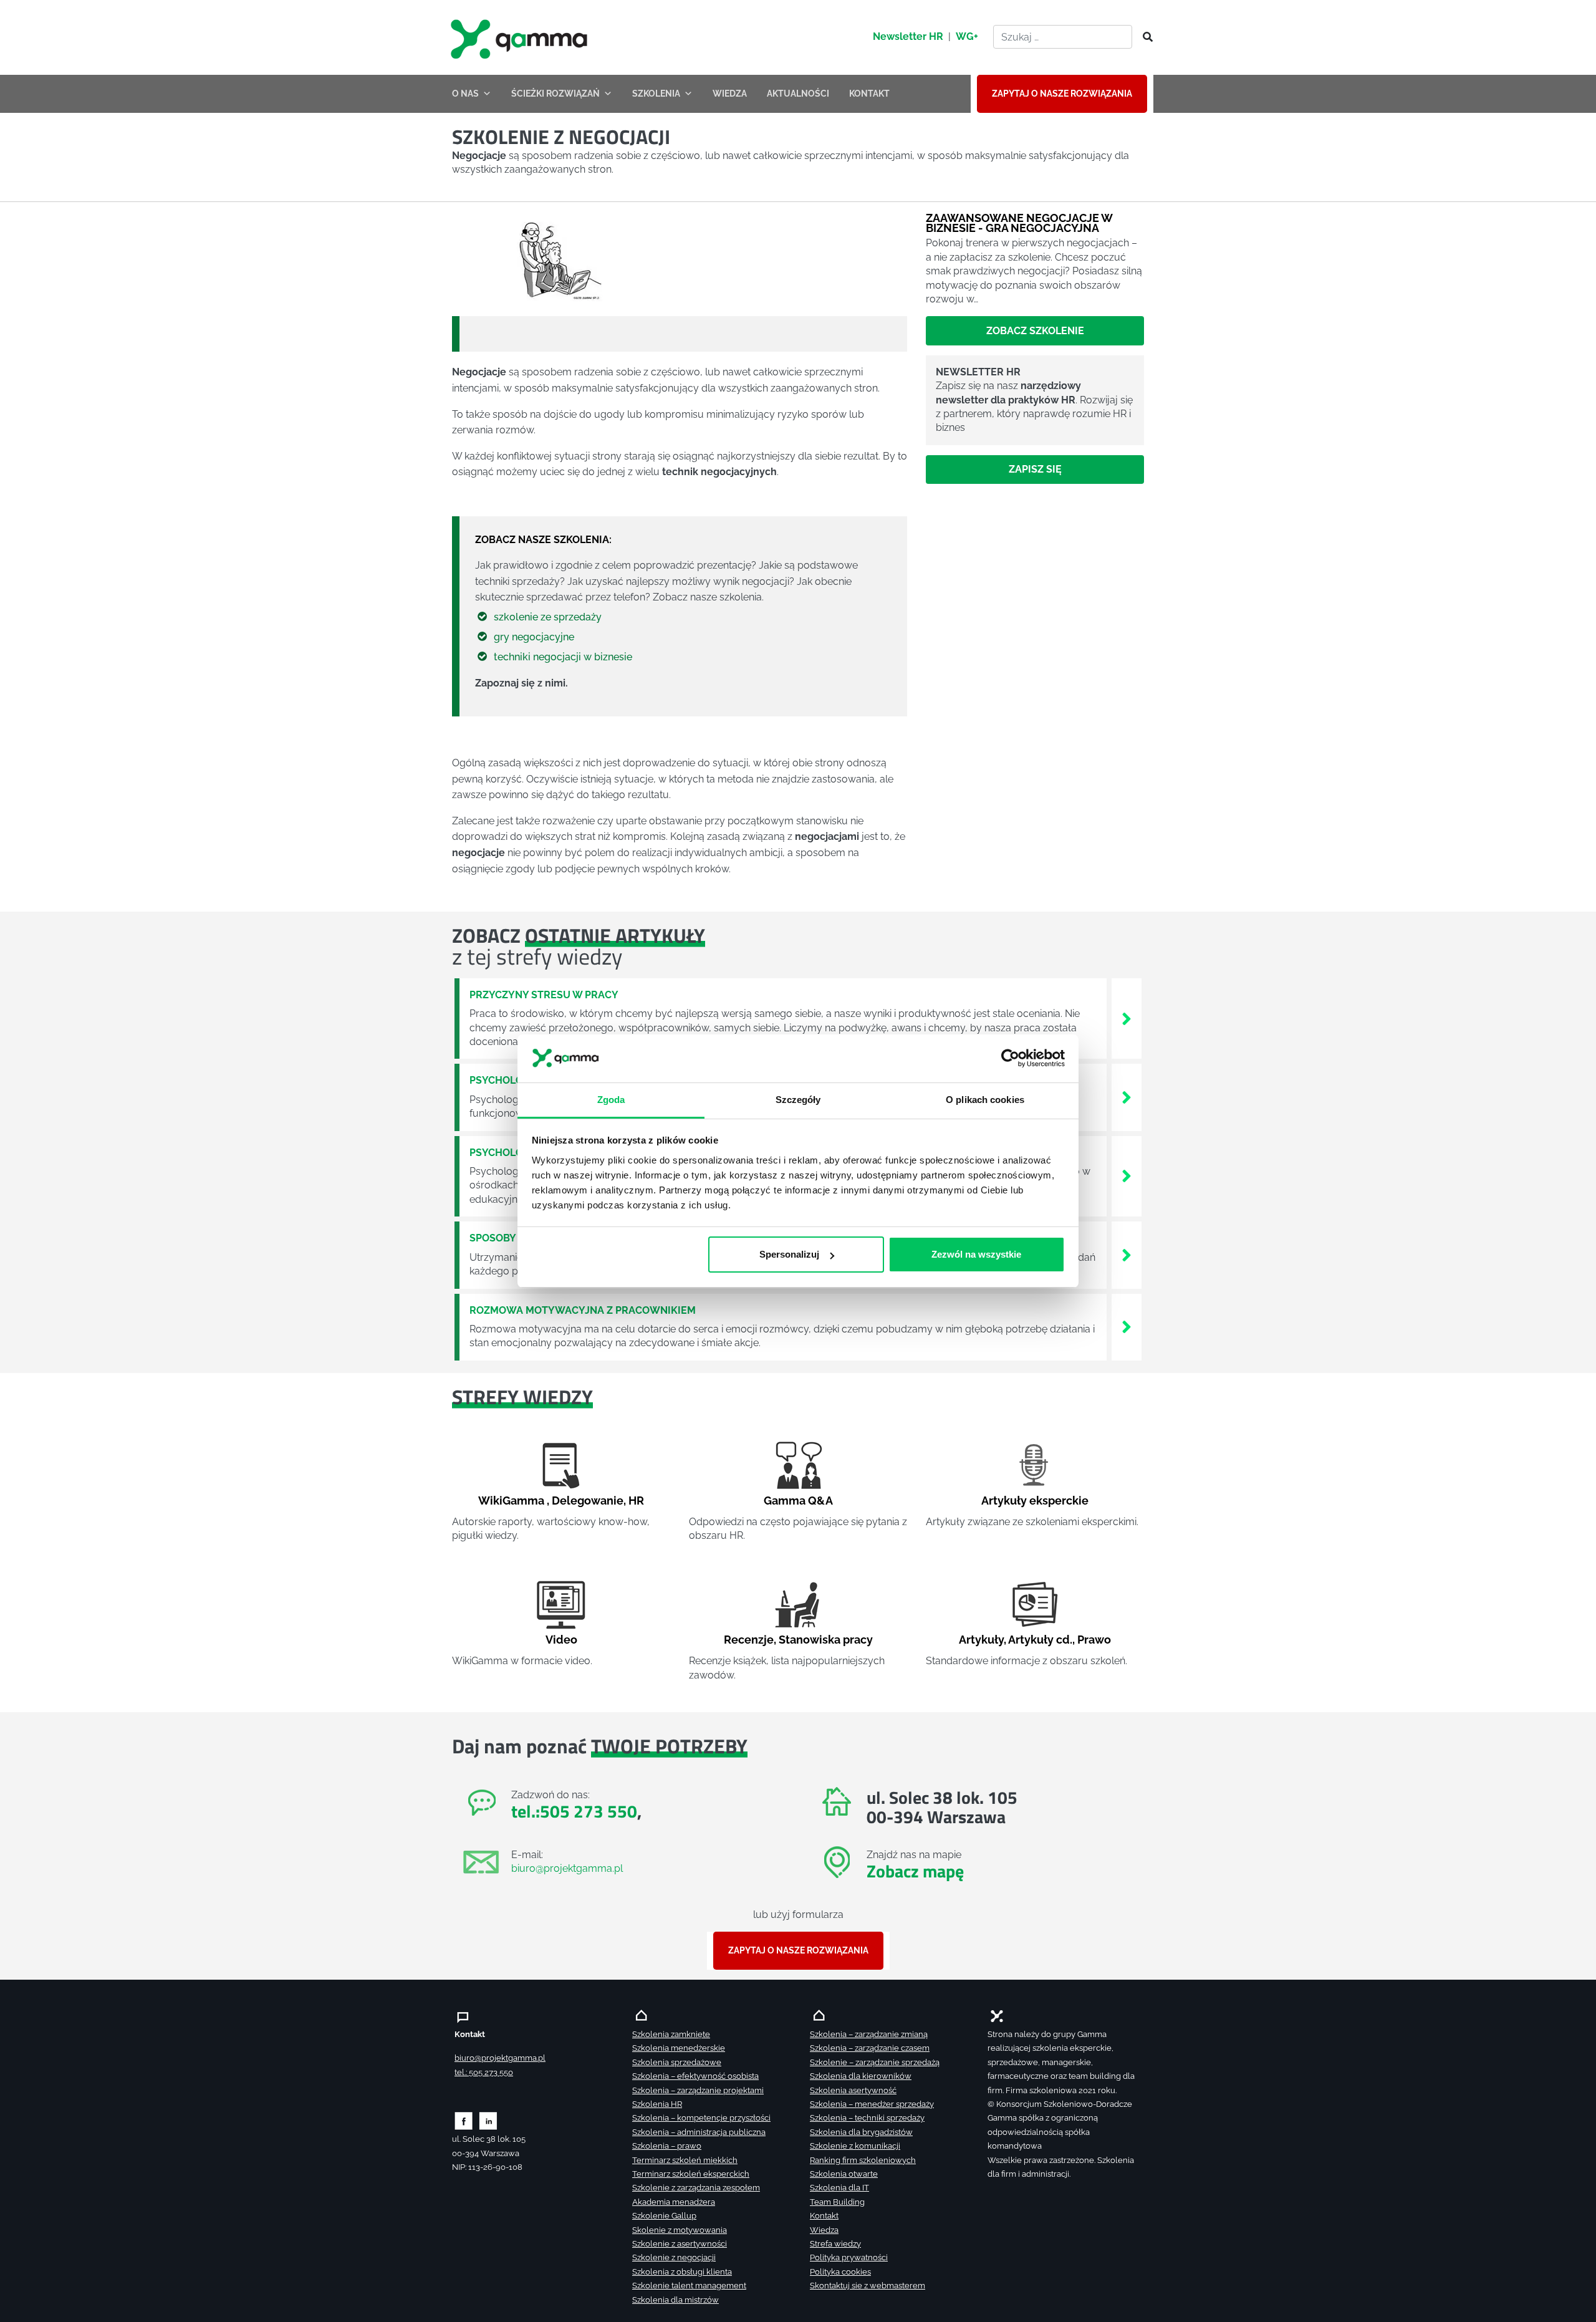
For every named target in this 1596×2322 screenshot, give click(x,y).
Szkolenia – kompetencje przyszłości (701, 2118)
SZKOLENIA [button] (656, 94)
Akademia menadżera (674, 2202)
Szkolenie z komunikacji (855, 2146)
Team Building (837, 2202)
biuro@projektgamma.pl (567, 1868)
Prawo (1094, 1640)
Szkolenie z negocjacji (674, 2257)
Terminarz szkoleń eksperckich (691, 2174)
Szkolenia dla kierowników (861, 2076)
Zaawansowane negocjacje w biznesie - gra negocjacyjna (1019, 223)
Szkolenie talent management (689, 2286)
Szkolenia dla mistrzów (675, 2300)
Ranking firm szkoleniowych (863, 2160)
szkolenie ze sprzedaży (548, 617)
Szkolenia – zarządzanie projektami (698, 2090)
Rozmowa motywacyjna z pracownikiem (583, 1310)
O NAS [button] (465, 94)
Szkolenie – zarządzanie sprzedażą (875, 2062)
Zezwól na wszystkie (976, 1254)
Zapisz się (1035, 469)
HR (636, 1501)
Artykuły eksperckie (1035, 1501)
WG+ (967, 36)
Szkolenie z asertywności (680, 2244)
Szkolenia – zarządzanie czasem (870, 2048)
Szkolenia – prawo (667, 2146)
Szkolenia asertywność (853, 2090)
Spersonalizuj (789, 1254)
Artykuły (981, 1640)
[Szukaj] (1144, 37)
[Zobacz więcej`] (1127, 1018)
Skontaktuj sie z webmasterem (868, 2286)
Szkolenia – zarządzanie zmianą (869, 2034)
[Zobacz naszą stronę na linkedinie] (488, 2120)
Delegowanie (588, 1501)
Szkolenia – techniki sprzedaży (867, 2118)
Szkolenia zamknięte (671, 2034)
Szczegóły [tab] (798, 1100)
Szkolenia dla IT (839, 2188)
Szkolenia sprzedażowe (677, 2062)
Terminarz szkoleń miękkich (685, 2160)
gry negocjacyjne (534, 637)
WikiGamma (511, 1501)
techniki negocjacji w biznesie (563, 657)
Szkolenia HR (657, 2104)
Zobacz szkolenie (1035, 331)
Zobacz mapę (915, 1871)
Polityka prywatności (849, 2257)
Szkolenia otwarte (844, 2174)
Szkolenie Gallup (664, 2216)
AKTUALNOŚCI (798, 94)
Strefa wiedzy (835, 2244)
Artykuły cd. (1040, 1640)
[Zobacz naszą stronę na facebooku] (464, 2120)
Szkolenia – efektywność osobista (695, 2076)
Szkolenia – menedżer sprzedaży (872, 2104)
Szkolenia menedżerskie (679, 2048)
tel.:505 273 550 (574, 1811)
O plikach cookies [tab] (985, 1100)
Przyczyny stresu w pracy (544, 995)
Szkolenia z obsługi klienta (682, 2272)
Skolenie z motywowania (680, 2230)
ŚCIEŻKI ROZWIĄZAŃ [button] (555, 94)
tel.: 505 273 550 (484, 2072)
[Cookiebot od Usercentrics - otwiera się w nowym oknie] (1010, 1059)
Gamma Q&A (798, 1501)
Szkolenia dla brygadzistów (861, 2132)
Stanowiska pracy (826, 1640)
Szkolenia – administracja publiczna (699, 2132)
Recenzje (749, 1640)
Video (561, 1640)
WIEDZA (730, 94)
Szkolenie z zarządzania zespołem (696, 2188)
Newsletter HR (908, 36)
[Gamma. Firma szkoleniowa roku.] (521, 37)
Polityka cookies (840, 2272)
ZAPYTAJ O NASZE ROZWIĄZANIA (1062, 94)
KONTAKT (869, 94)
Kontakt (824, 2216)
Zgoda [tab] (611, 1100)
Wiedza (824, 2230)
